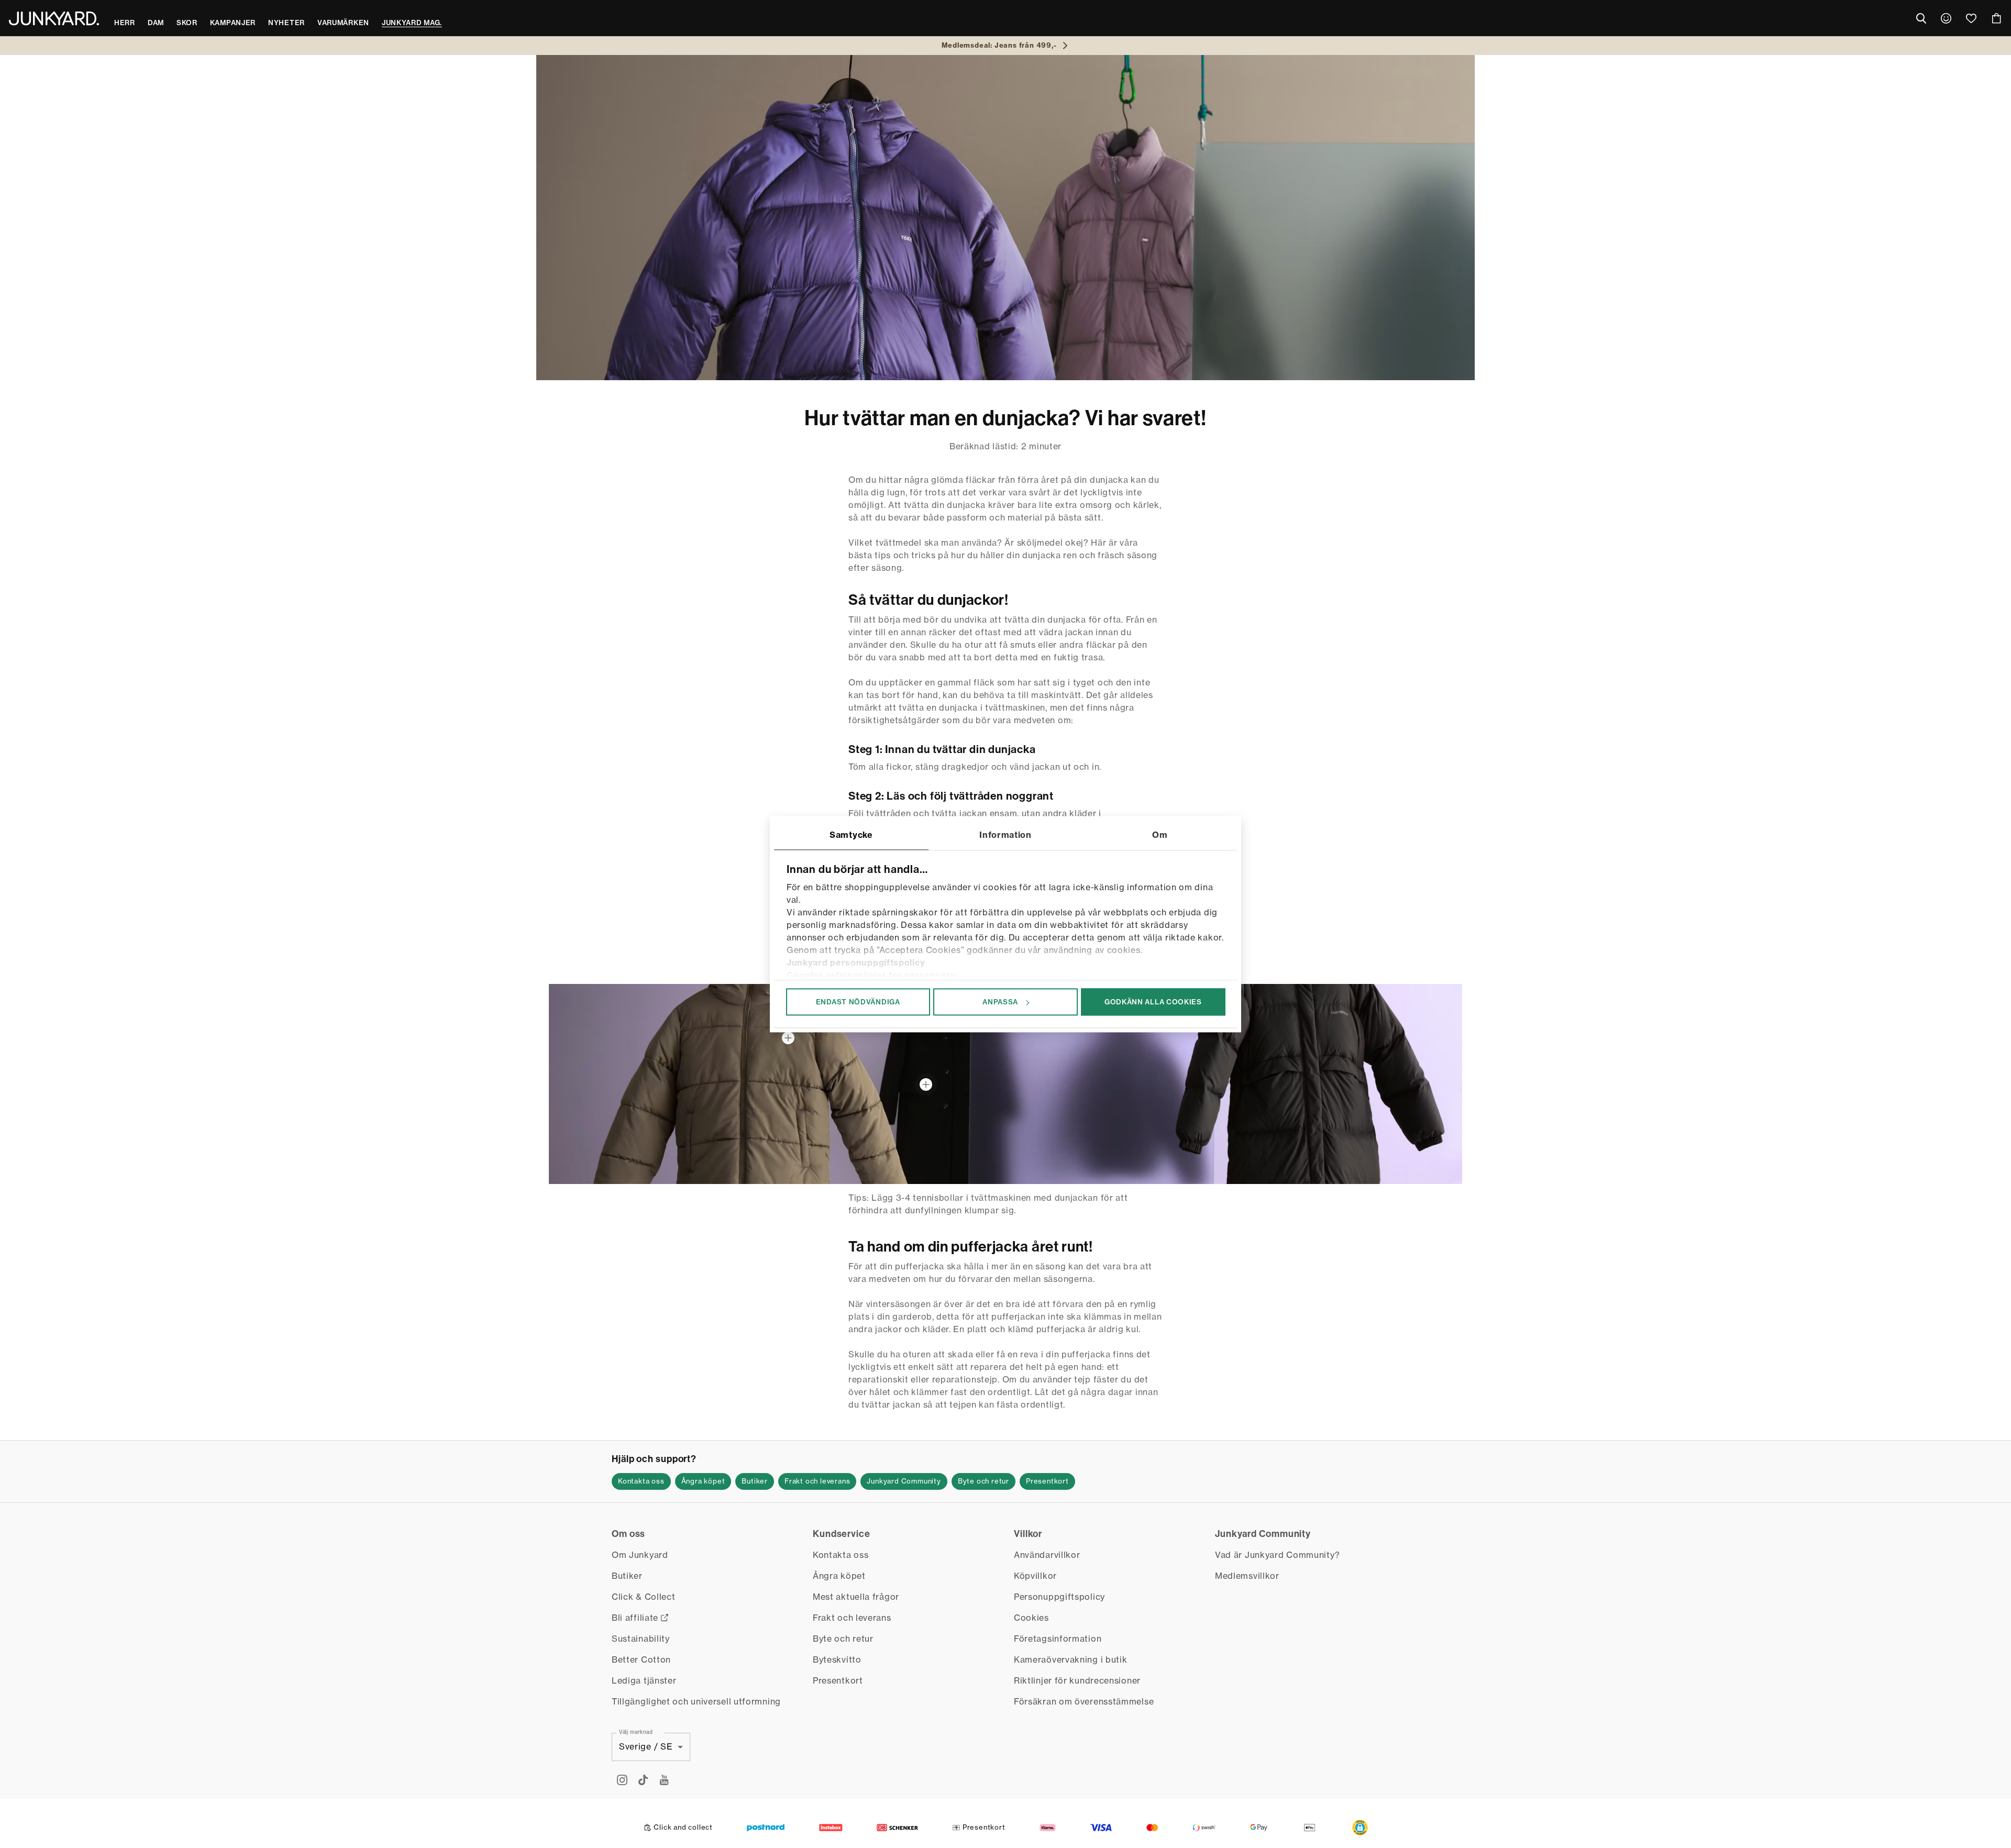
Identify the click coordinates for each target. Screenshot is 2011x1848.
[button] (1360, 1828)
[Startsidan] (54, 18)
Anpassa (1000, 1002)
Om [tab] (1160, 835)
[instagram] (622, 1780)
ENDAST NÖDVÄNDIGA (858, 1002)
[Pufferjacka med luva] (788, 1038)
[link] (1946, 18)
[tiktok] (643, 1780)
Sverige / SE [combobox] (646, 1746)
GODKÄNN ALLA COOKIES (1153, 1002)
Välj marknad (636, 1731)
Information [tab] (1005, 835)
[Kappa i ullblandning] (926, 1085)
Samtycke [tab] (851, 835)
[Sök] (1921, 18)
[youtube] (664, 1780)
